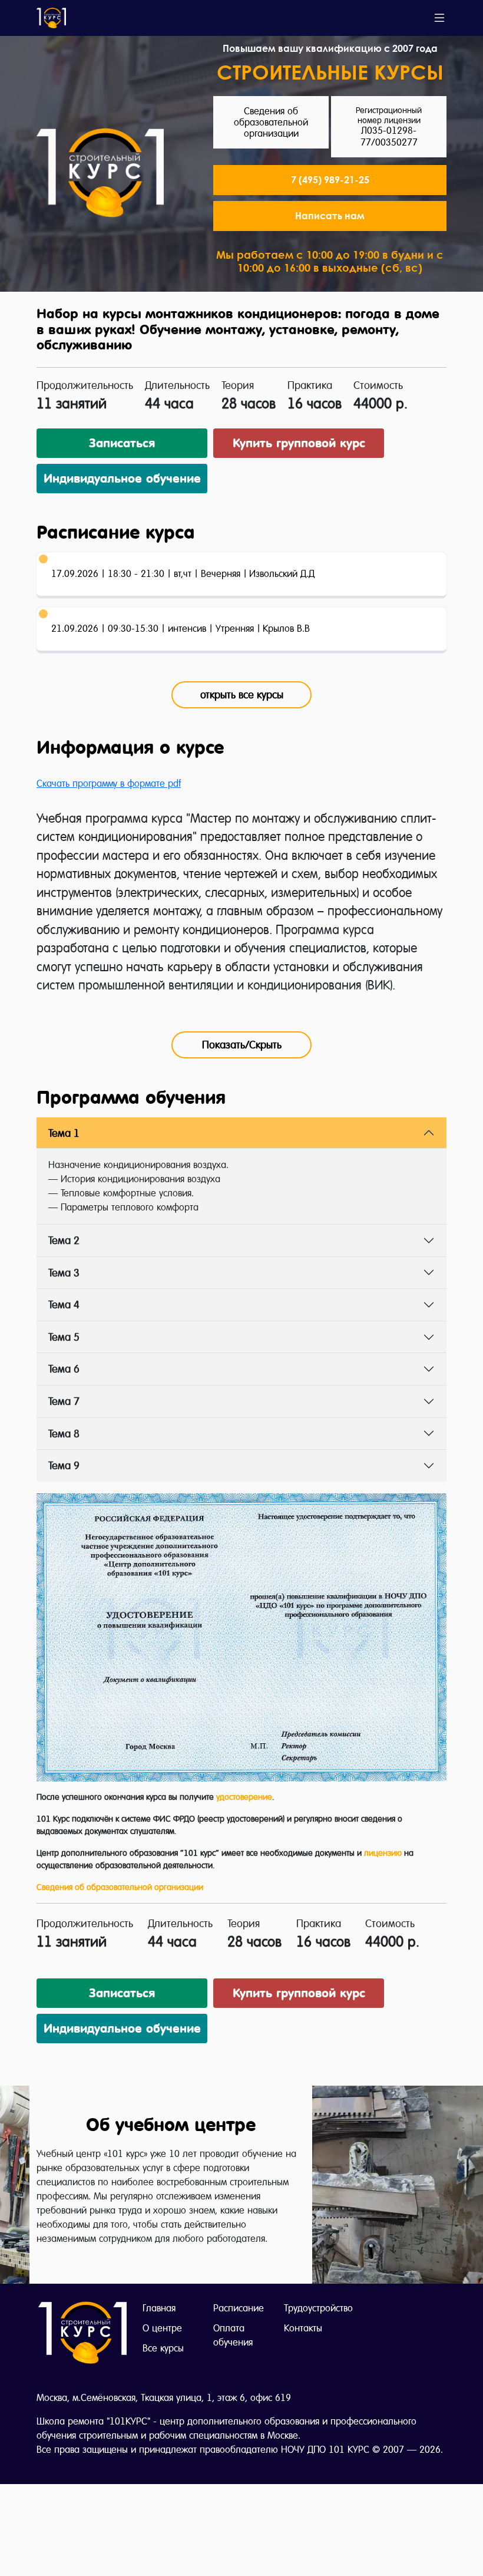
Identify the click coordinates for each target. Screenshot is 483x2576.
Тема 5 (64, 1337)
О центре (162, 2328)
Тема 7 (64, 1401)
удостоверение (244, 1797)
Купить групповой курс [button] (299, 443)
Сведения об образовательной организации (120, 1887)
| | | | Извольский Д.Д (183, 574)
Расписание (239, 2308)
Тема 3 (64, 1273)
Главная (159, 2308)
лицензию (383, 1853)
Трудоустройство (318, 2308)
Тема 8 (64, 1434)
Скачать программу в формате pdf (109, 784)
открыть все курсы (242, 695)
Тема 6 (64, 1369)
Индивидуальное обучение (122, 479)
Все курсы (163, 2348)
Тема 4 (64, 1305)
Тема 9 (64, 1465)
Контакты (303, 2328)
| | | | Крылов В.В (181, 629)
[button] (330, 216)
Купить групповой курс (299, 1993)
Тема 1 (64, 1133)
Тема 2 (64, 1240)
